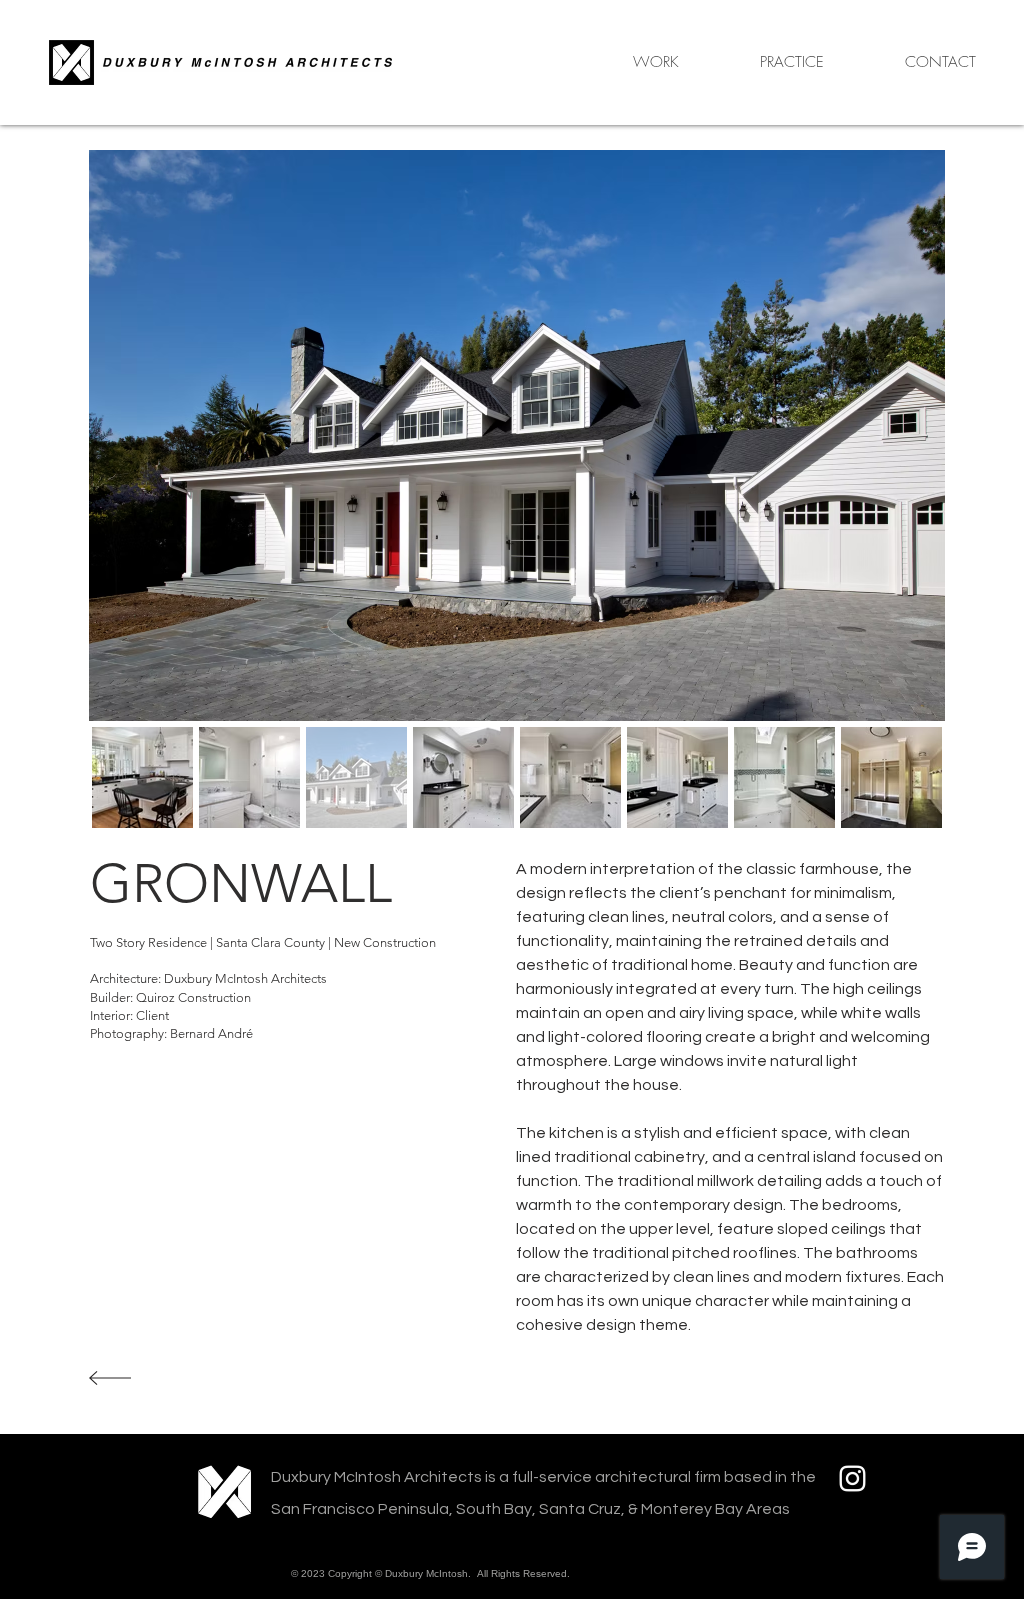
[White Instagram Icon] (852, 1478)
